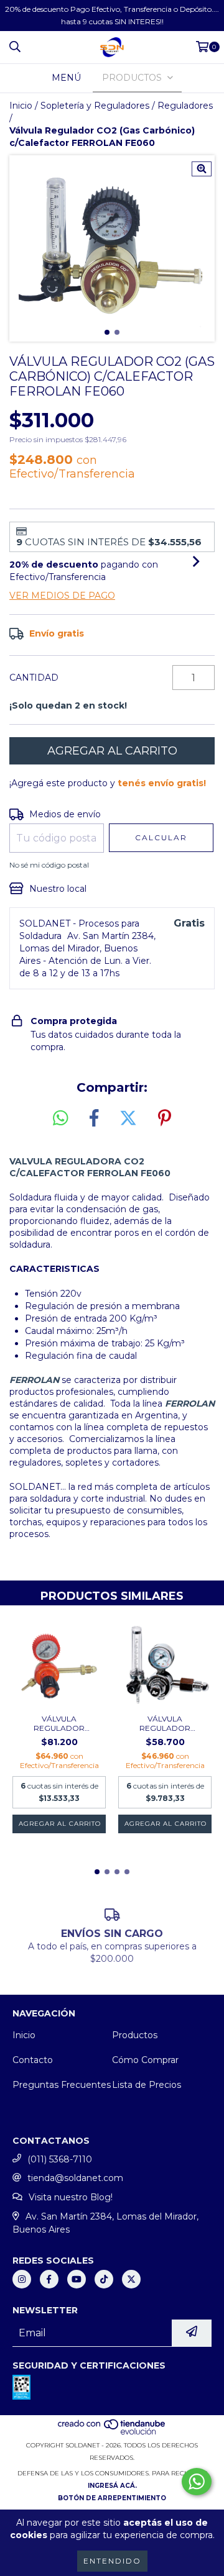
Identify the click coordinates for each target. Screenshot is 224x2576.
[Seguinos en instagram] (22, 2279)
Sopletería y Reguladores (95, 106)
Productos (135, 2035)
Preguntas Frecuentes (62, 2085)
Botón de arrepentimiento (112, 2498)
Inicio (21, 106)
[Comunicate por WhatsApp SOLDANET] (197, 2482)
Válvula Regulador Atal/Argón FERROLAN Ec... (165, 1723)
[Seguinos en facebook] (49, 2279)
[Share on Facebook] (94, 1118)
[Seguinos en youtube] (77, 2279)
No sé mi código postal (49, 865)
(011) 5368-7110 (60, 2159)
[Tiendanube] (112, 2433)
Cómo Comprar (145, 2060)
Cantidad (34, 678)
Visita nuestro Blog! (71, 2197)
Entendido (112, 2561)
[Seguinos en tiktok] (104, 2279)
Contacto (33, 2060)
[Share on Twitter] (128, 1118)
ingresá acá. (112, 2486)
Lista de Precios (147, 2085)
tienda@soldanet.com (75, 2178)
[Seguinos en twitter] (131, 2279)
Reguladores (185, 106)
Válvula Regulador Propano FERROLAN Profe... (59, 1723)
